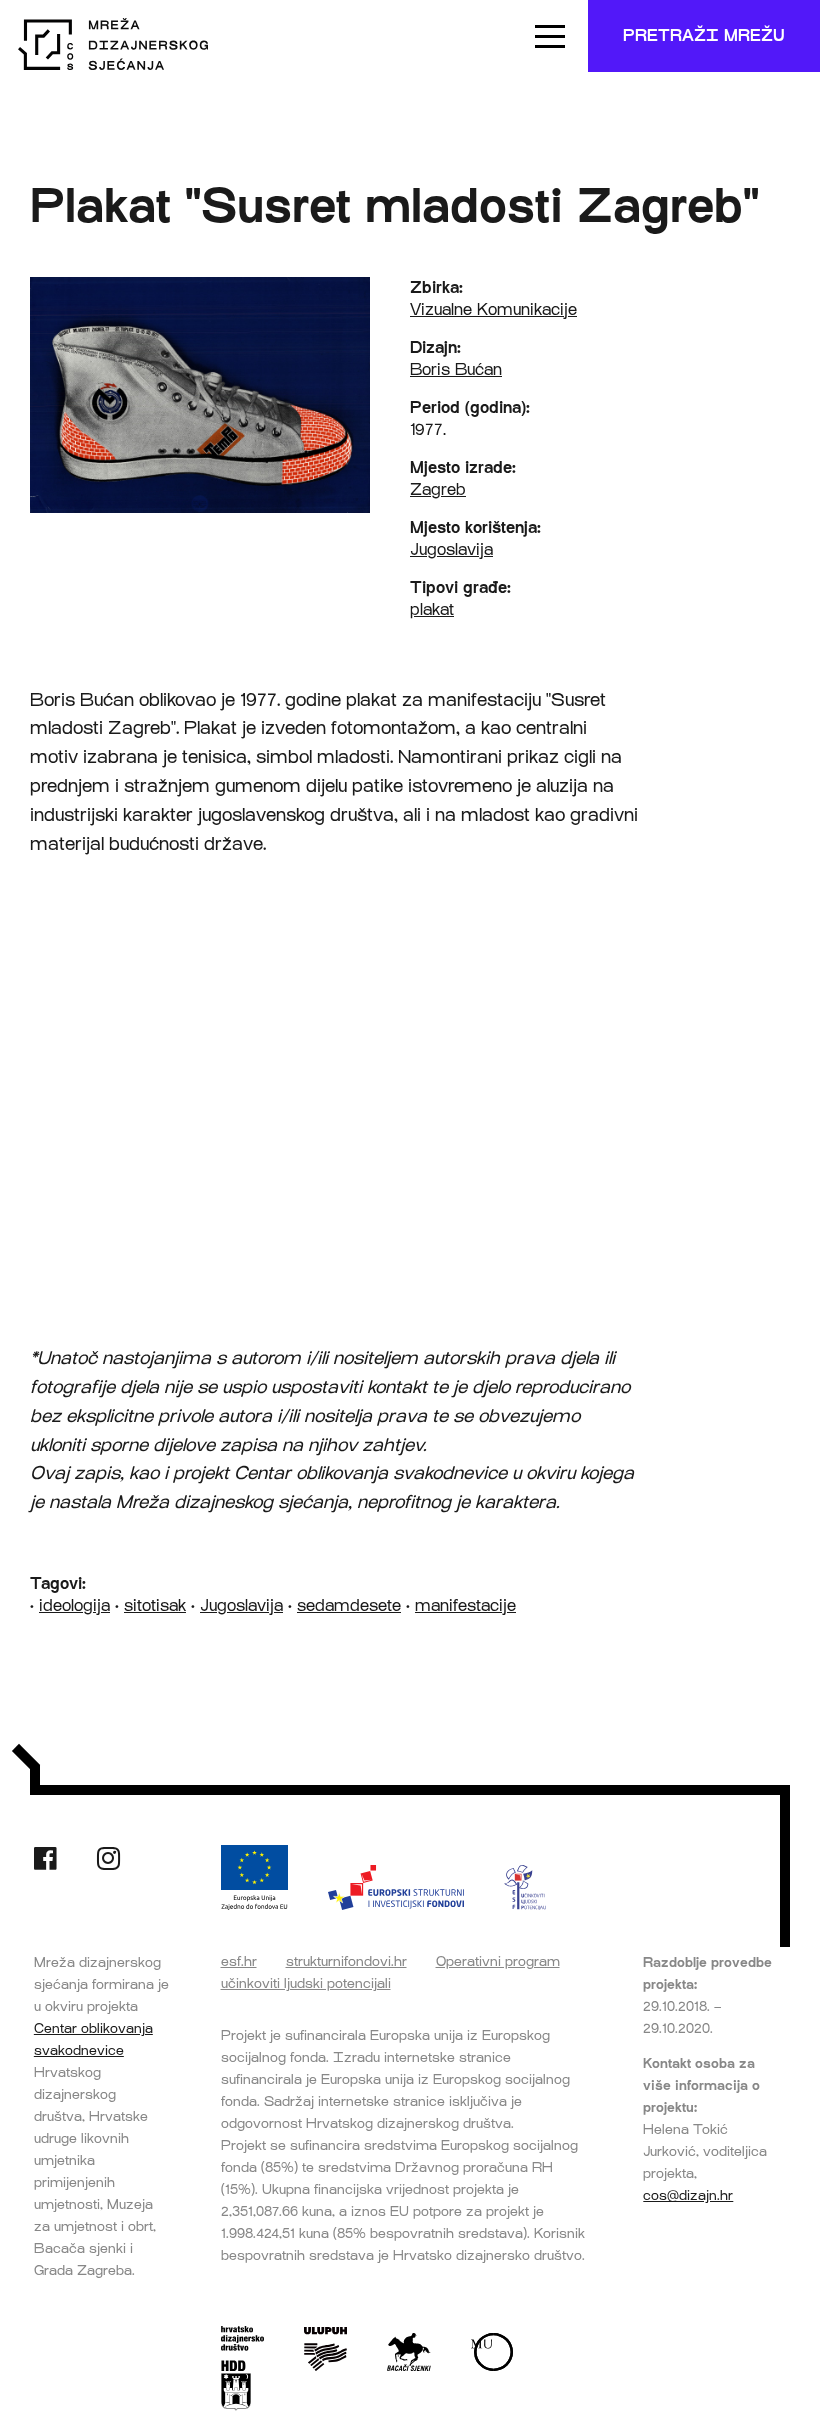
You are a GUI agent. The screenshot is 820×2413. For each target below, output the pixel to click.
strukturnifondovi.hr (346, 1961)
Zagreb (438, 489)
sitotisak (155, 1605)
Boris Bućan (456, 369)
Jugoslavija (451, 549)
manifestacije (465, 1605)
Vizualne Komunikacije (493, 309)
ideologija (74, 1605)
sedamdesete (349, 1605)
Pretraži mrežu (704, 35)
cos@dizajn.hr (688, 2195)
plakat (432, 609)
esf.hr (239, 1961)
